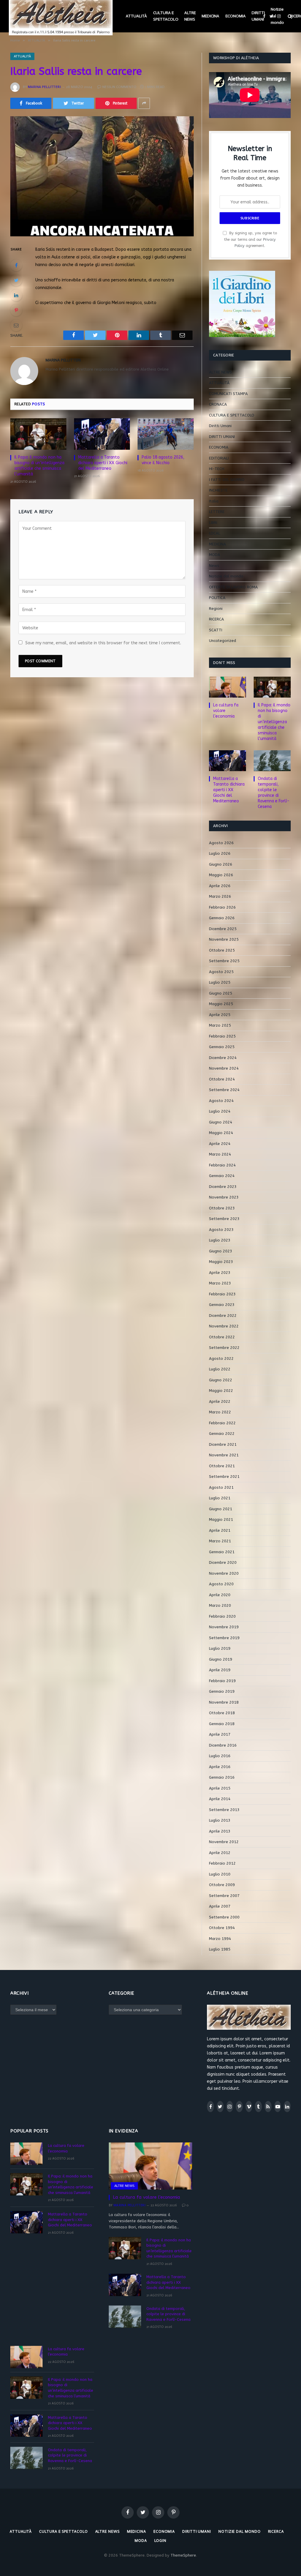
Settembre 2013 (224, 1810)
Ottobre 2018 (222, 1713)
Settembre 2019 (224, 1638)
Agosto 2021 (221, 1487)
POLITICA (217, 598)
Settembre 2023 (224, 1219)
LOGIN (160, 2541)
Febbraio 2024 (222, 1165)
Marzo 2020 (220, 1605)
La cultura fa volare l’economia (226, 711)
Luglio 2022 (220, 1369)
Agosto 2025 (221, 972)
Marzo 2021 (220, 1541)
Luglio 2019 (220, 1648)
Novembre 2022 (224, 1326)
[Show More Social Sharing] (144, 103)
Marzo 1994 (220, 1939)
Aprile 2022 (220, 1401)
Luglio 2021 (220, 1498)
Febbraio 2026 (222, 907)
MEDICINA (210, 16)
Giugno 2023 (221, 1251)
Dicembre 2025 (223, 929)
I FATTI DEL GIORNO (227, 480)
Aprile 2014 (220, 1799)
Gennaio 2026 (222, 918)
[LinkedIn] (16, 295)
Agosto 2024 (221, 1101)
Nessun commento (119, 87)
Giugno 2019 (221, 1659)
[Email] (16, 325)
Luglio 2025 (220, 982)
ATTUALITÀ (136, 16)
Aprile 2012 (220, 1853)
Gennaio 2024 (222, 1176)
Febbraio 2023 (222, 1294)
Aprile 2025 (220, 1015)
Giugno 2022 (221, 1380)
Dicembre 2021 (223, 1444)
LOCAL (215, 533)
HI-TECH (217, 469)
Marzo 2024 (220, 1154)
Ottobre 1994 (222, 1928)
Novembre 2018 (224, 1702)
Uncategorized (223, 641)
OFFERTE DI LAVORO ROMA (233, 587)
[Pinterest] (16, 310)
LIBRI (213, 523)
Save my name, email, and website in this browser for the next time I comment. (103, 643)
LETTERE (217, 512)
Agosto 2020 (221, 1584)
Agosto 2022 (221, 1358)
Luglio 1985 (220, 1949)
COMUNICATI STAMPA (228, 394)
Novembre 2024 (224, 1068)
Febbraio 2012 (222, 1863)
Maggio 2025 (221, 1004)
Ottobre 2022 (222, 1337)
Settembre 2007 (224, 1896)
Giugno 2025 (221, 993)
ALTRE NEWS (190, 16)
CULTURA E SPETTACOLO (166, 16)
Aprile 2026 (220, 886)
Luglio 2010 (220, 1874)
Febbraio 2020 (222, 1616)
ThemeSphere (183, 2555)
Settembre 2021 (224, 1477)
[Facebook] (16, 265)
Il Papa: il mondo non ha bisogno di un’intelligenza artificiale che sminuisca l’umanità (39, 466)
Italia (214, 501)
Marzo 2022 (220, 1412)
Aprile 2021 (220, 1530)
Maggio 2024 (221, 1133)
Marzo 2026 (220, 896)
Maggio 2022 (221, 1391)
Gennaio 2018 (222, 1724)
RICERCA (216, 619)
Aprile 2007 (220, 1906)
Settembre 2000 (224, 1917)
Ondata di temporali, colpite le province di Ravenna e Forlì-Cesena (274, 793)
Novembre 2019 (224, 1627)
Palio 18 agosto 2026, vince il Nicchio (163, 460)
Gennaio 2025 (222, 1047)
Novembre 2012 (224, 1842)
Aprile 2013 (220, 1831)
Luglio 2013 (220, 1820)
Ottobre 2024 (222, 1079)
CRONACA (218, 404)
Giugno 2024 (221, 1122)
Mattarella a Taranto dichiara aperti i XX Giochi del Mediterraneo (103, 463)
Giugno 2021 (221, 1509)
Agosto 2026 (221, 843)
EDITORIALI (219, 458)
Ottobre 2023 (222, 1208)
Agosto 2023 (221, 1230)
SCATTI (216, 630)
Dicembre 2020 (223, 1562)
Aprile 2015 (220, 1788)
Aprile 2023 (220, 1273)
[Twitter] (16, 280)
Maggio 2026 (221, 875)
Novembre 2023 (224, 1197)
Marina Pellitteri (44, 87)
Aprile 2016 (220, 1767)
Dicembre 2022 (223, 1316)
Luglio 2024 (220, 1111)
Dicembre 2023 (223, 1187)
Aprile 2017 (220, 1734)
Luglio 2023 (220, 1240)
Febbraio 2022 (222, 1423)
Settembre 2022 (224, 1348)
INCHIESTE (218, 490)
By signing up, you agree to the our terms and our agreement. (250, 239)
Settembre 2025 (224, 961)
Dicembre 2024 (223, 1058)
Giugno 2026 (221, 864)
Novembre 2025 (224, 939)
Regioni (216, 609)
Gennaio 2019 (222, 1691)
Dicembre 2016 (223, 1745)
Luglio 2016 (220, 1756)
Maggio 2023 (221, 1262)
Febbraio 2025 (222, 1036)
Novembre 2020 (224, 1573)
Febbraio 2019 (222, 1681)
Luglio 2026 (220, 853)
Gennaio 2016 (222, 1777)
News (214, 566)
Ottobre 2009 (222, 1885)
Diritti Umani (220, 426)
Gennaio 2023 (222, 1305)
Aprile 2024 (220, 1144)
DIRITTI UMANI (258, 16)
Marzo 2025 (220, 1025)
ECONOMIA (236, 16)
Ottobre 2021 (222, 1466)
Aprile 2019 (220, 1670)
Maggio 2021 (221, 1519)
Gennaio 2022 (222, 1434)
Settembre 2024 (224, 1090)
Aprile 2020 (220, 1595)
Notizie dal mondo (277, 16)
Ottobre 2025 (222, 950)
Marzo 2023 (220, 1283)
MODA (215, 555)
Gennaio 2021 (222, 1552)
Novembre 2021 (224, 1455)
